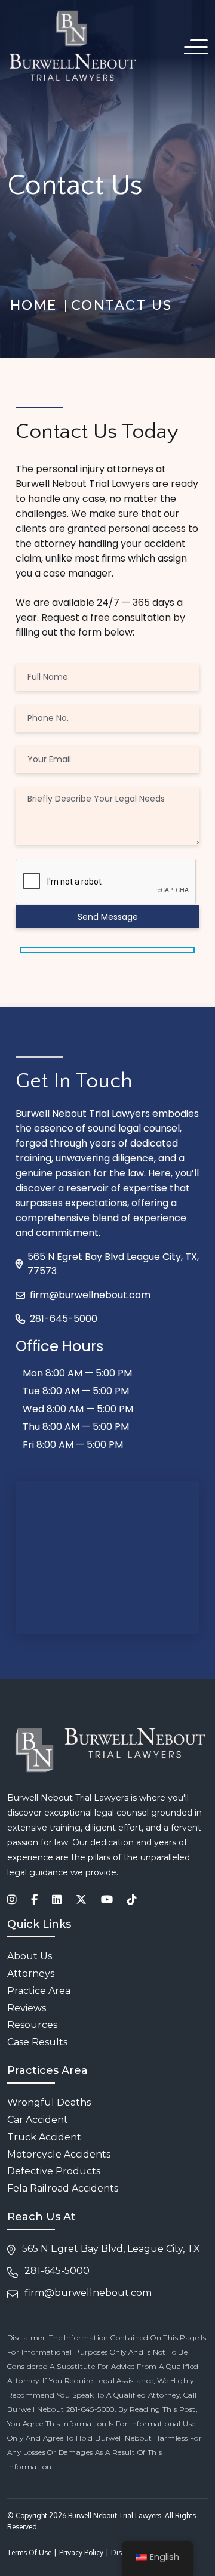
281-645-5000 (64, 1319)
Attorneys (31, 1973)
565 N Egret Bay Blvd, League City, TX (111, 2249)
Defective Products (54, 2171)
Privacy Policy (81, 2552)
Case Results (37, 2042)
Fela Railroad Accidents (63, 2188)
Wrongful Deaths (49, 2102)
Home (33, 305)
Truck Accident (44, 2137)
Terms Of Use (29, 2552)
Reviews (27, 2008)
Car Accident (38, 2120)
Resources (32, 2025)
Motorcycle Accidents (59, 2154)
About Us (30, 1956)
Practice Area (39, 1991)
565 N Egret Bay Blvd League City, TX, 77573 (113, 1264)
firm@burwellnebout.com (90, 1295)
